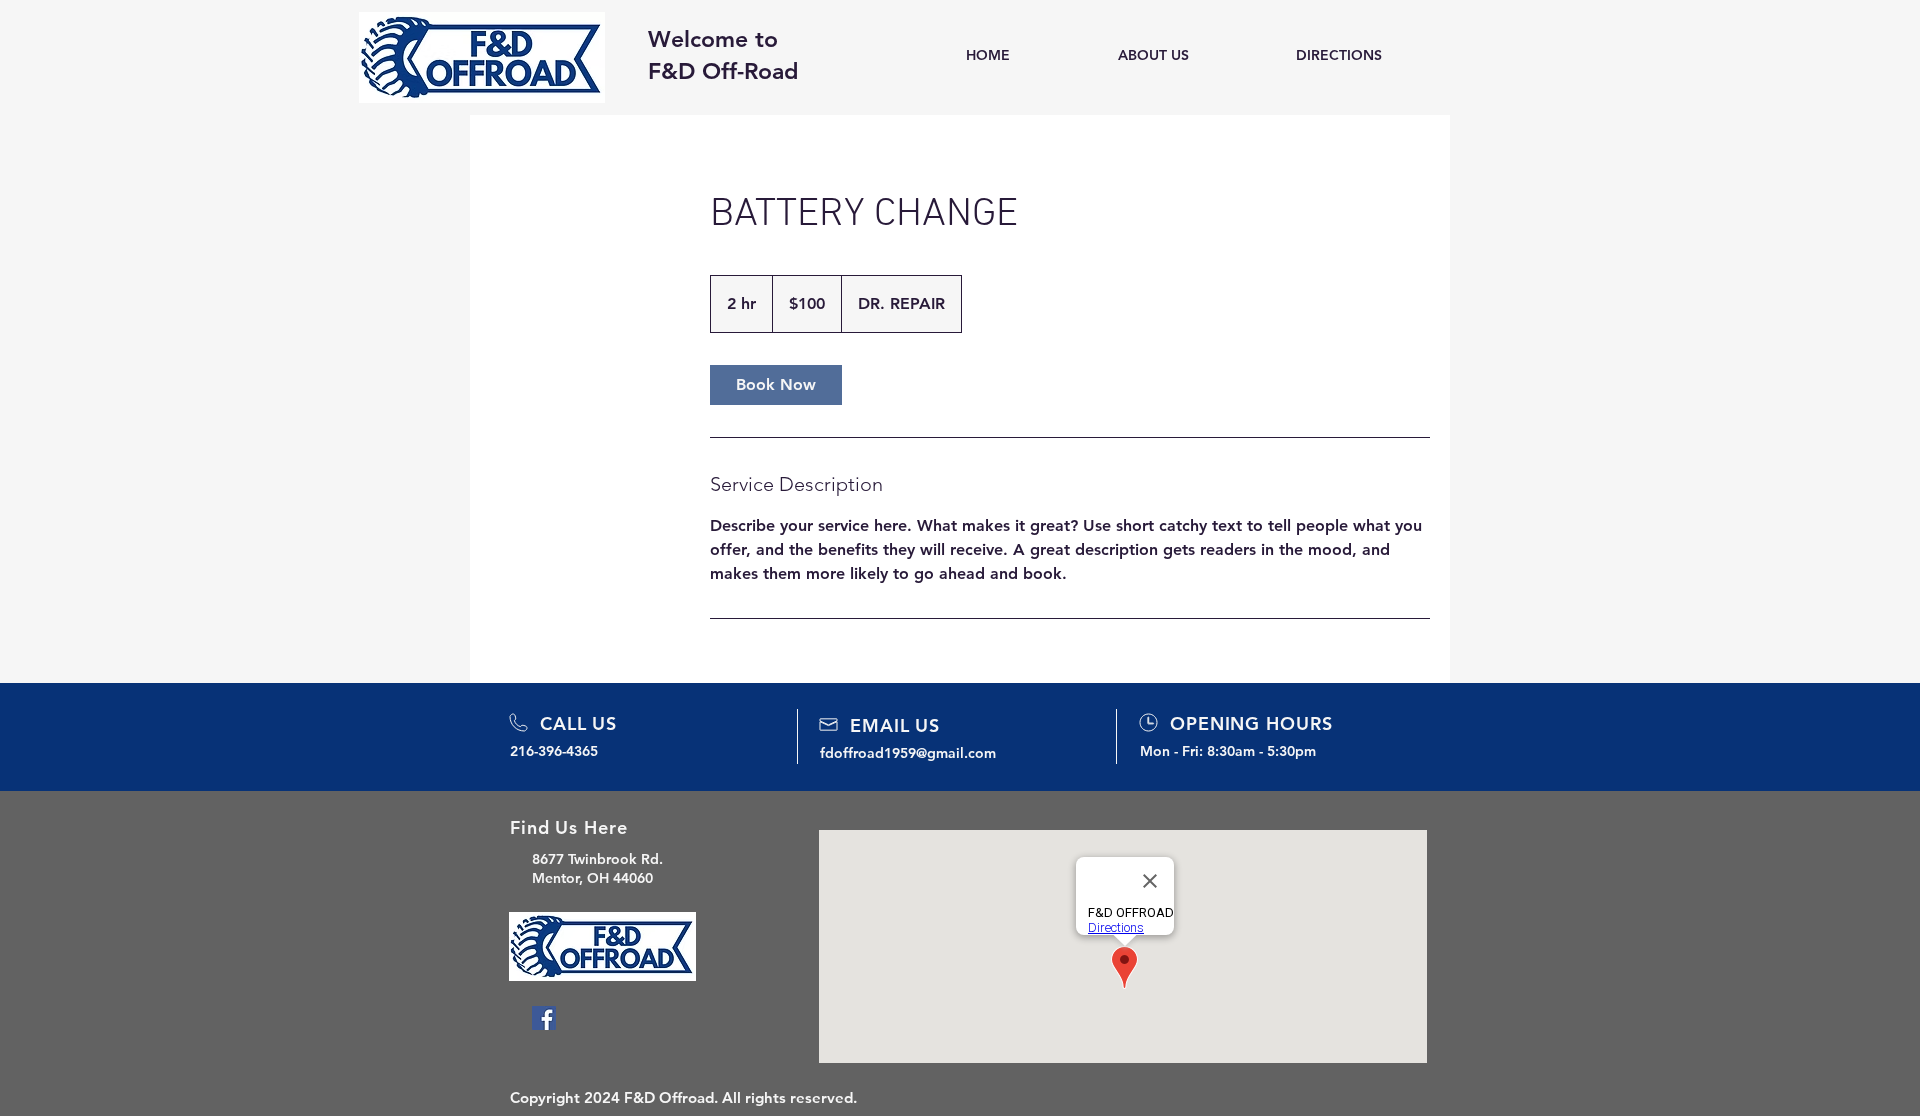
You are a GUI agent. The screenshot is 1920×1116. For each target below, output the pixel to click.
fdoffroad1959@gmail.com (908, 753)
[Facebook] (544, 1018)
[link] (776, 385)
